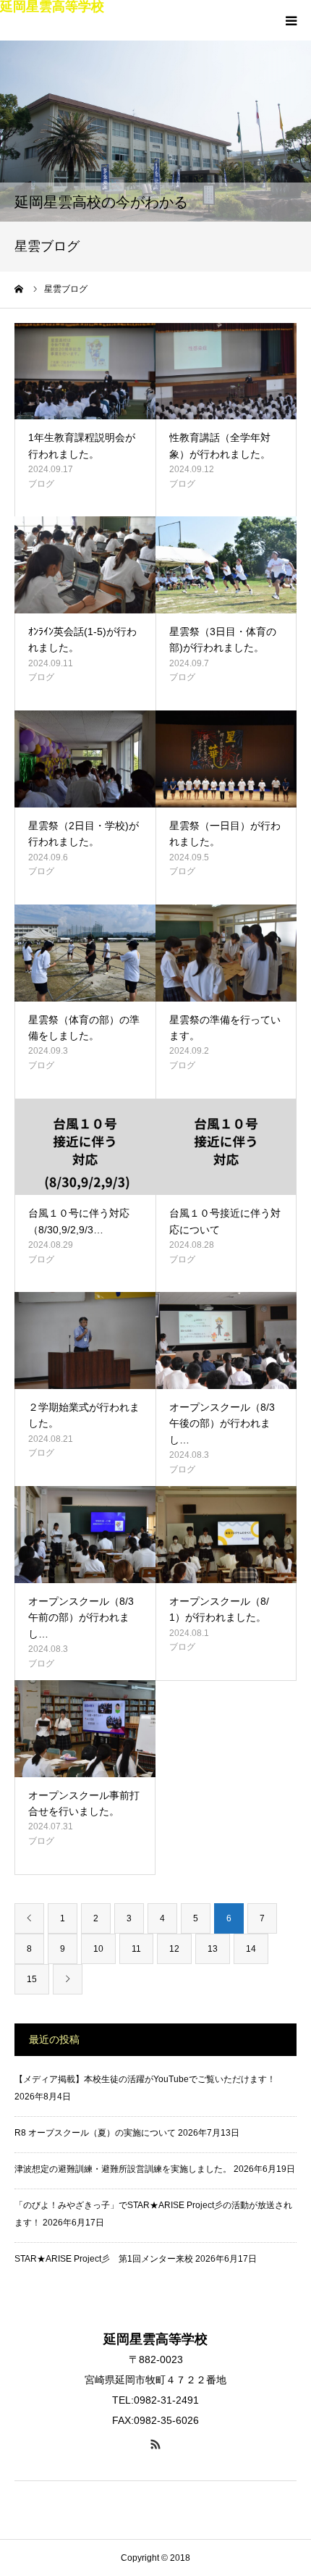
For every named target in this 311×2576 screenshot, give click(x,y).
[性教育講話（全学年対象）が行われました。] (226, 372)
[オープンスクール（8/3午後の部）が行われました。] (226, 1341)
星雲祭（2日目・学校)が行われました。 (84, 834)
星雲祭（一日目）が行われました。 (225, 834)
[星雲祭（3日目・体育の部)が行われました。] (226, 565)
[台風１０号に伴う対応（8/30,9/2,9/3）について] (85, 1147)
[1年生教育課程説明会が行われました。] (85, 372)
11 (136, 1949)
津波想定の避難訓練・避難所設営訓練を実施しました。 (123, 2169)
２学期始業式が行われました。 (84, 1415)
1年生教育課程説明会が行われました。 (82, 445)
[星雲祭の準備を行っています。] (226, 953)
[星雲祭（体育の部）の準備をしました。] (85, 953)
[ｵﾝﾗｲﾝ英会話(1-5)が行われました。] (85, 565)
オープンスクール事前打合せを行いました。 (84, 1803)
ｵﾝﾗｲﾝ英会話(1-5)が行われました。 (82, 639)
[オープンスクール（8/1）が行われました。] (226, 1535)
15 (32, 1979)
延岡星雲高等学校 (52, 7)
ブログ (41, 484)
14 (251, 1949)
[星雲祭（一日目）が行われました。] (226, 759)
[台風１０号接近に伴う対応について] (226, 1147)
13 (213, 1949)
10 (98, 1949)
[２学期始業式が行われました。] (85, 1341)
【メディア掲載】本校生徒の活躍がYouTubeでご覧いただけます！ (145, 2079)
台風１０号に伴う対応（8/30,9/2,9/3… (79, 1221)
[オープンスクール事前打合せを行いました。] (85, 1729)
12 (174, 1949)
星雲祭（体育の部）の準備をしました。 (84, 1028)
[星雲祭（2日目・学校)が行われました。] (85, 759)
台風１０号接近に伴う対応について (225, 1221)
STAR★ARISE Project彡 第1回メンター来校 (104, 2259)
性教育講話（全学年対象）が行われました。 (220, 445)
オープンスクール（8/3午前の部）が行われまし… (81, 1618)
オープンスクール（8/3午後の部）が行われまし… (222, 1423)
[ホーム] (20, 289)
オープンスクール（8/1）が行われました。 (219, 1609)
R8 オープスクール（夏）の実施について (95, 2133)
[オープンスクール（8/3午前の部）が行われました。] (85, 1535)
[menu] (291, 20)
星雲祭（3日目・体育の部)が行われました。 (223, 639)
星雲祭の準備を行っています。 (225, 1028)
